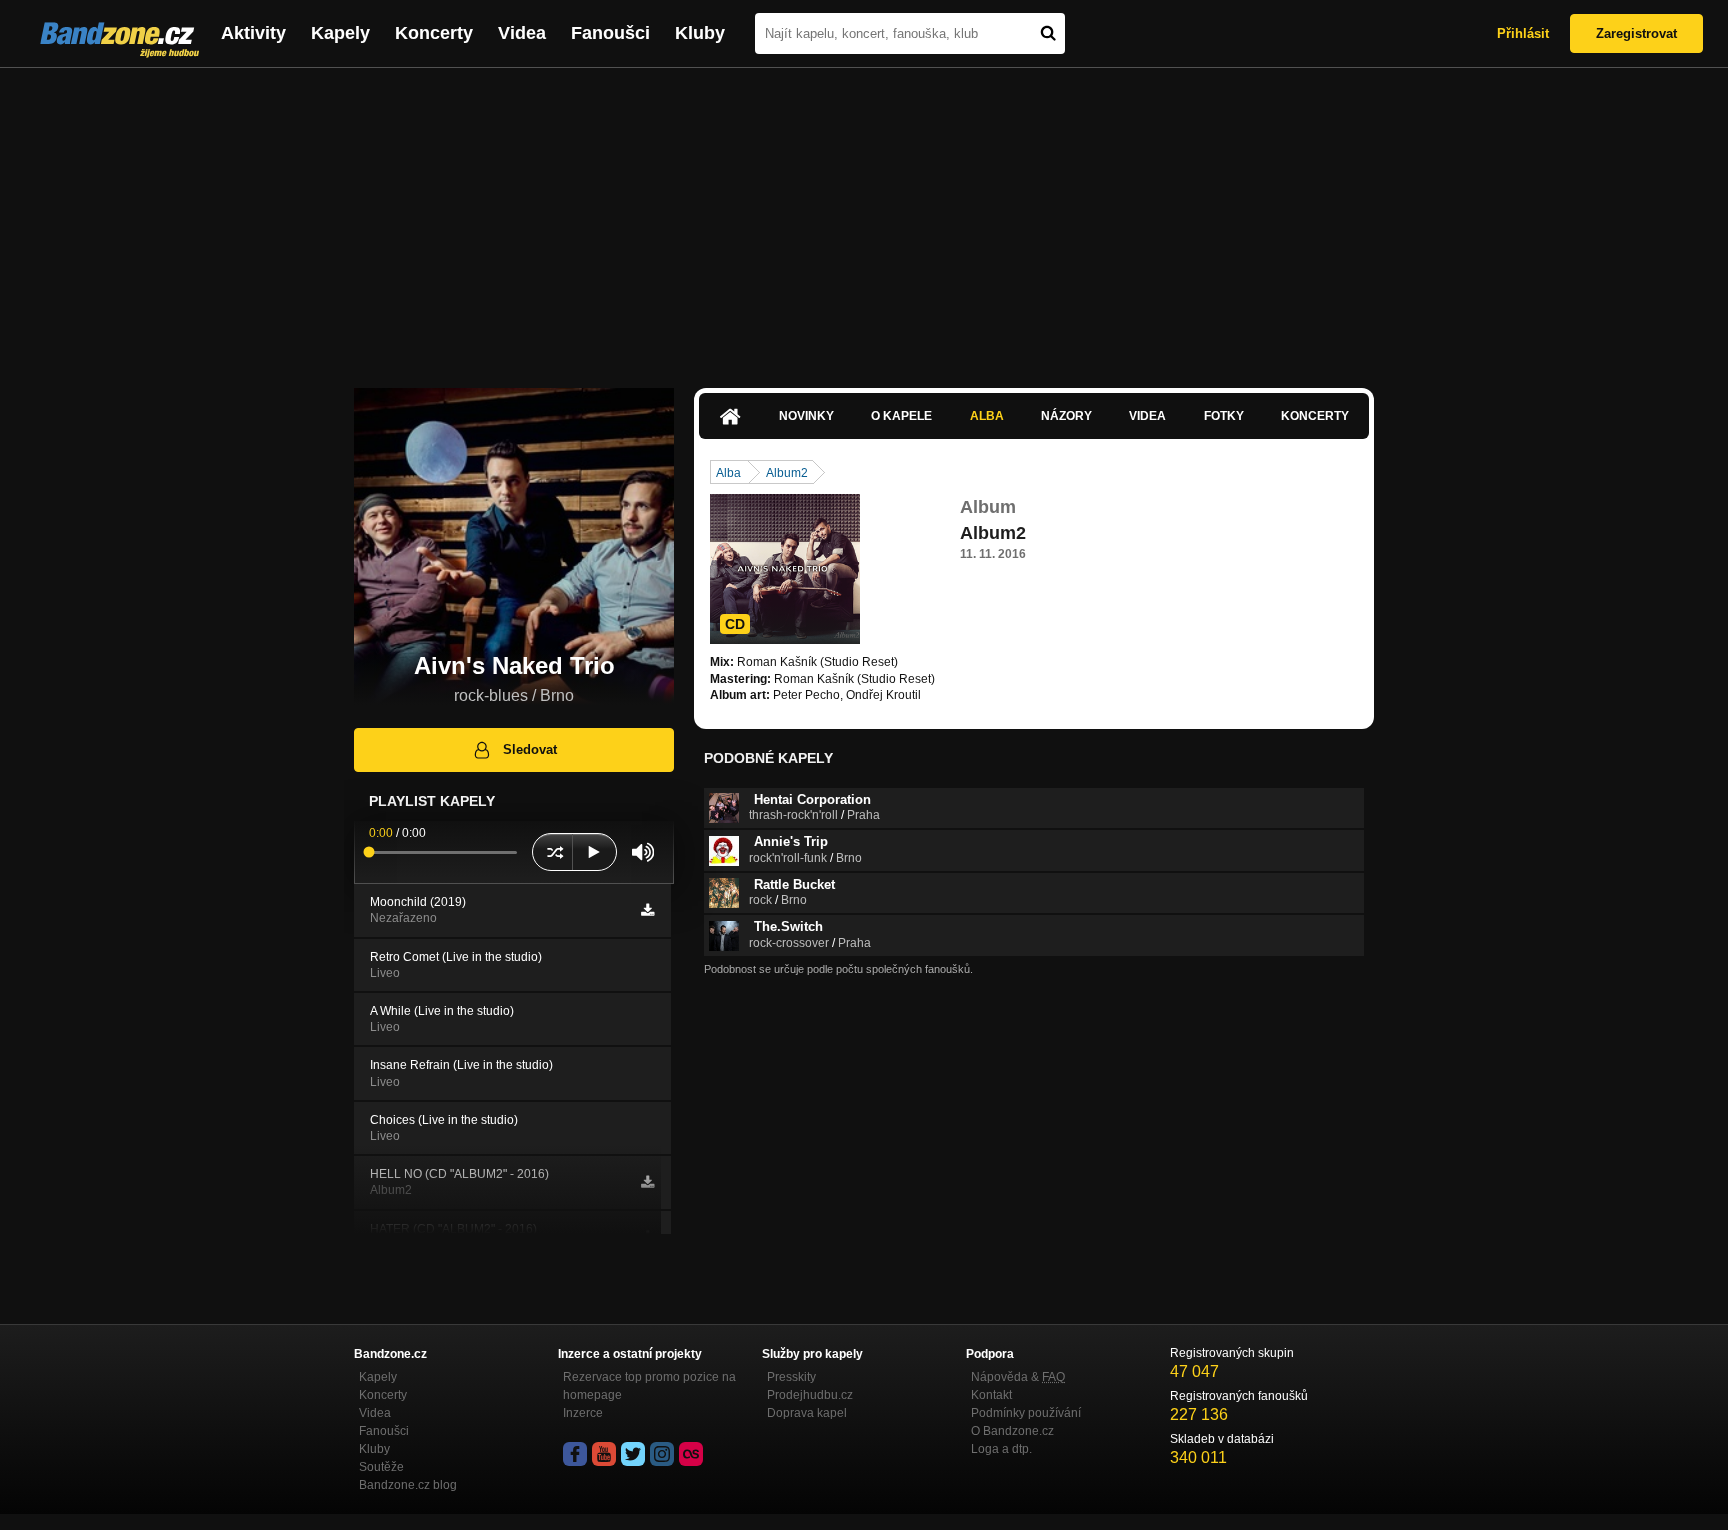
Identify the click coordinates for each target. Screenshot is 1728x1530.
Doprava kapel (807, 1413)
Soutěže (381, 1467)
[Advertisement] (864, 218)
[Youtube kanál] (604, 1454)
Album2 (787, 473)
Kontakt (991, 1395)
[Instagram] (662, 1454)
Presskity (791, 1377)
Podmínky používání (1026, 1413)
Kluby (700, 33)
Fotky (1224, 416)
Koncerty (434, 33)
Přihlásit (1523, 33)
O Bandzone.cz (1012, 1431)
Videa (522, 33)
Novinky (806, 416)
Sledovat (530, 749)
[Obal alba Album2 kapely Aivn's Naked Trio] (785, 569)
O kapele (901, 416)
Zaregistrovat (1636, 33)
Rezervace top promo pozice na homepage (649, 1386)
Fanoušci (610, 33)
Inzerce (583, 1413)
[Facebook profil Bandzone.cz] (575, 1454)
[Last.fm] (691, 1454)
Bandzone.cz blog (408, 1485)
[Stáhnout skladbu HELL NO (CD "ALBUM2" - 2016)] (647, 1182)
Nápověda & (1018, 1377)
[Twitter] (633, 1454)
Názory (1066, 416)
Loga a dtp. (1001, 1449)
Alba (987, 416)
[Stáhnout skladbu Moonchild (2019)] (647, 910)
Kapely (340, 33)
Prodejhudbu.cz (810, 1395)
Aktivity (253, 33)
